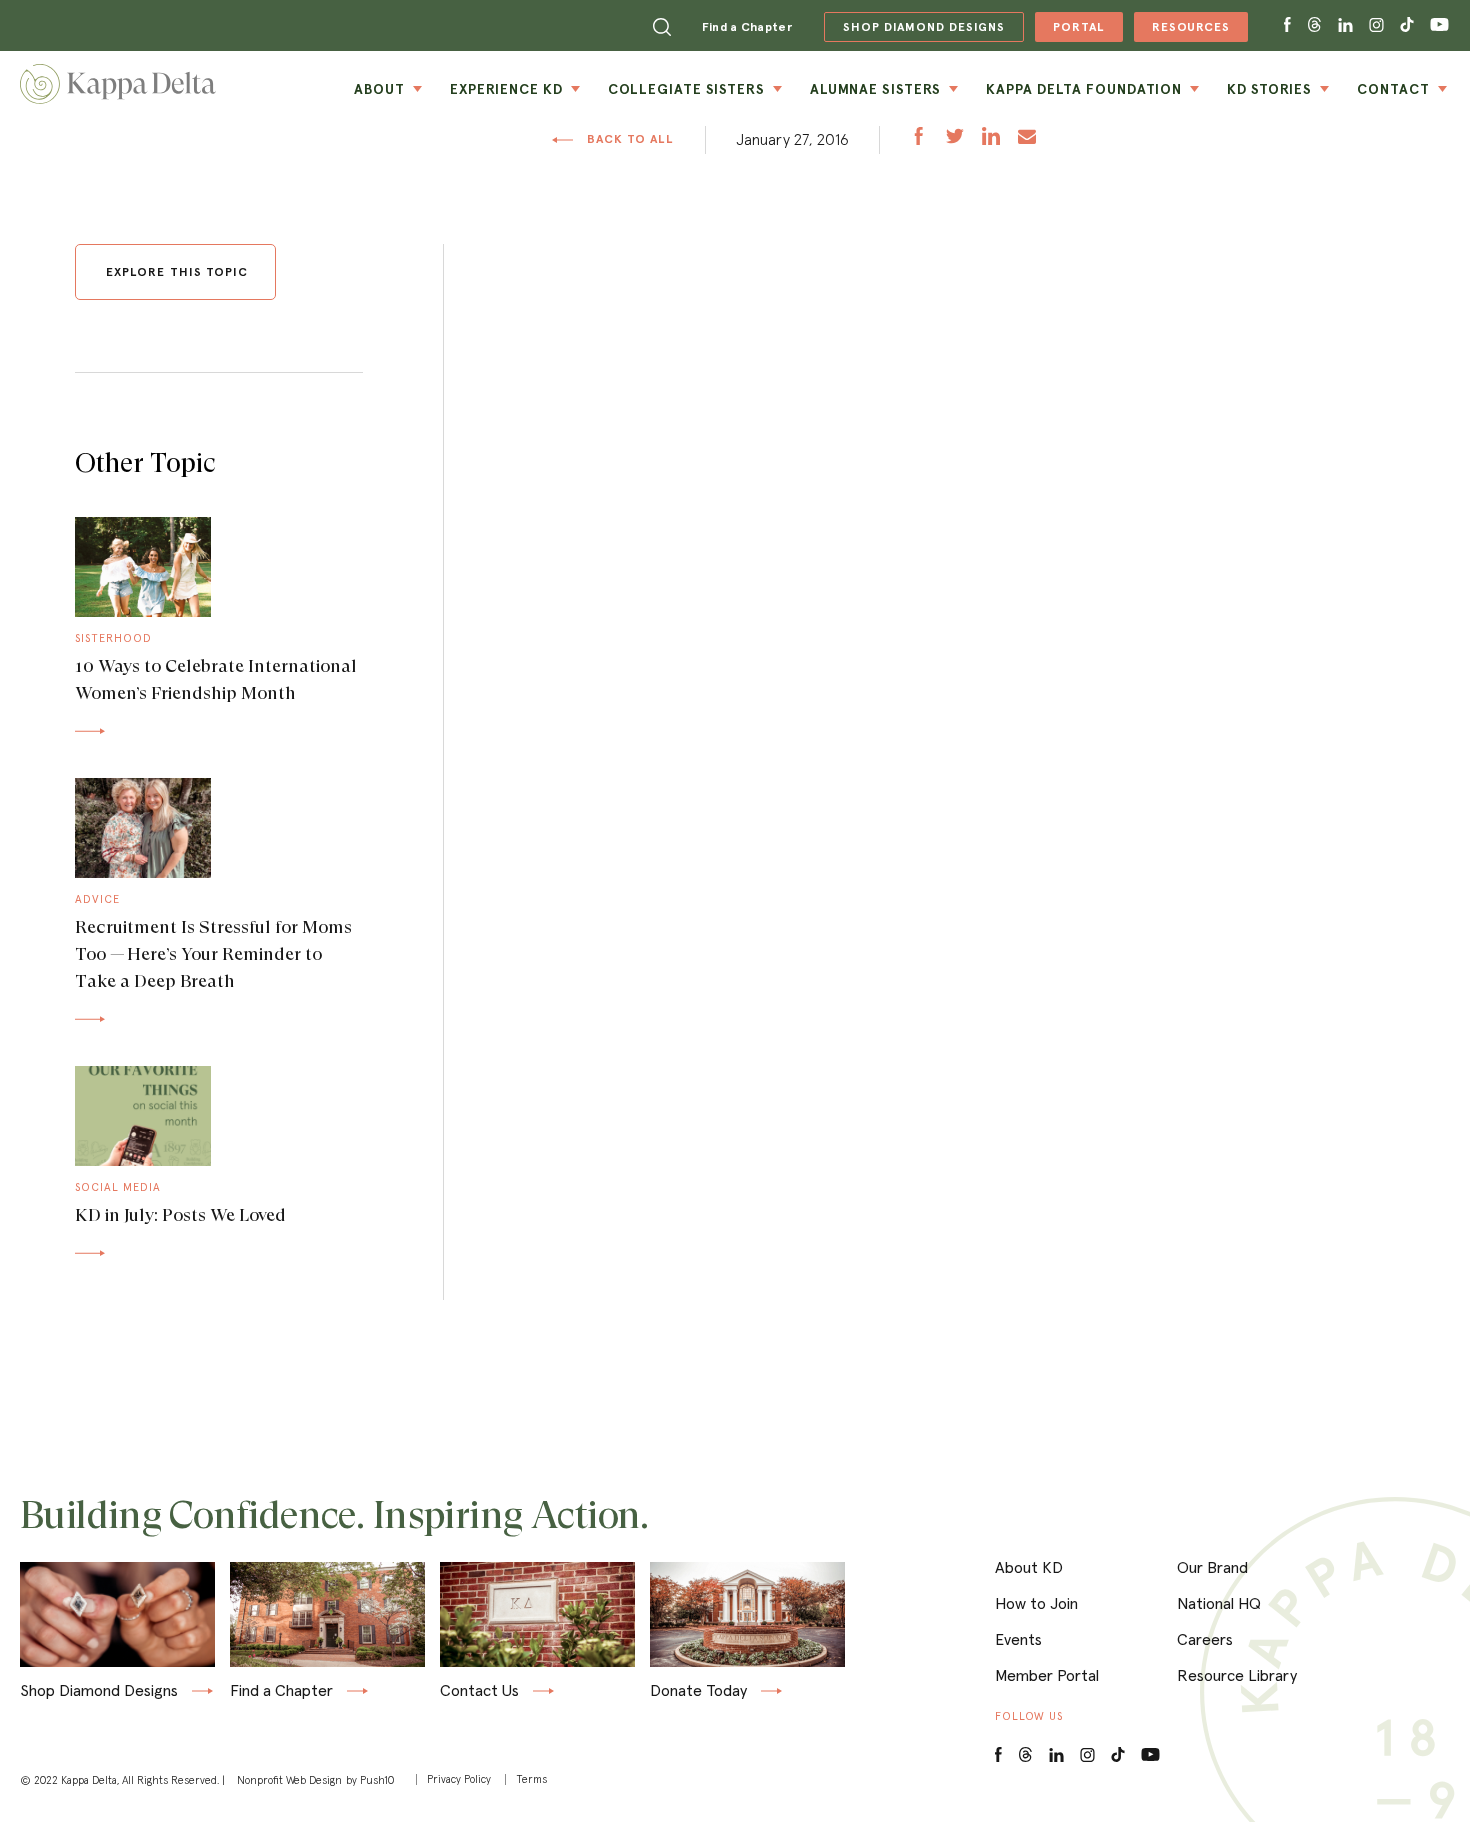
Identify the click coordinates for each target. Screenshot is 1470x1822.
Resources (1182, 30)
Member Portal (1047, 1675)
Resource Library (1237, 1675)
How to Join (1036, 1603)
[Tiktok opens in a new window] (1407, 25)
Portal (1069, 30)
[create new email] (1027, 138)
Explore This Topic (177, 271)
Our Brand (1212, 1567)
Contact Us (479, 1691)
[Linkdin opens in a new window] (1345, 25)
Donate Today (698, 1691)
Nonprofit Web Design (289, 1780)
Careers (1205, 1639)
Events (1018, 1639)
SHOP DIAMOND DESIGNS (914, 27)
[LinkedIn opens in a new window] (1056, 1755)
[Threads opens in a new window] (1314, 25)
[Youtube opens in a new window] (1440, 25)
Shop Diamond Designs (99, 1691)
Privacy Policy (459, 1779)
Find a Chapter (747, 26)
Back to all (629, 139)
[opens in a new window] (919, 138)
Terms (532, 1779)
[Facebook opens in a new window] (1287, 25)
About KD (1029, 1567)
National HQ (1219, 1603)
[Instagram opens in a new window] (1376, 25)
